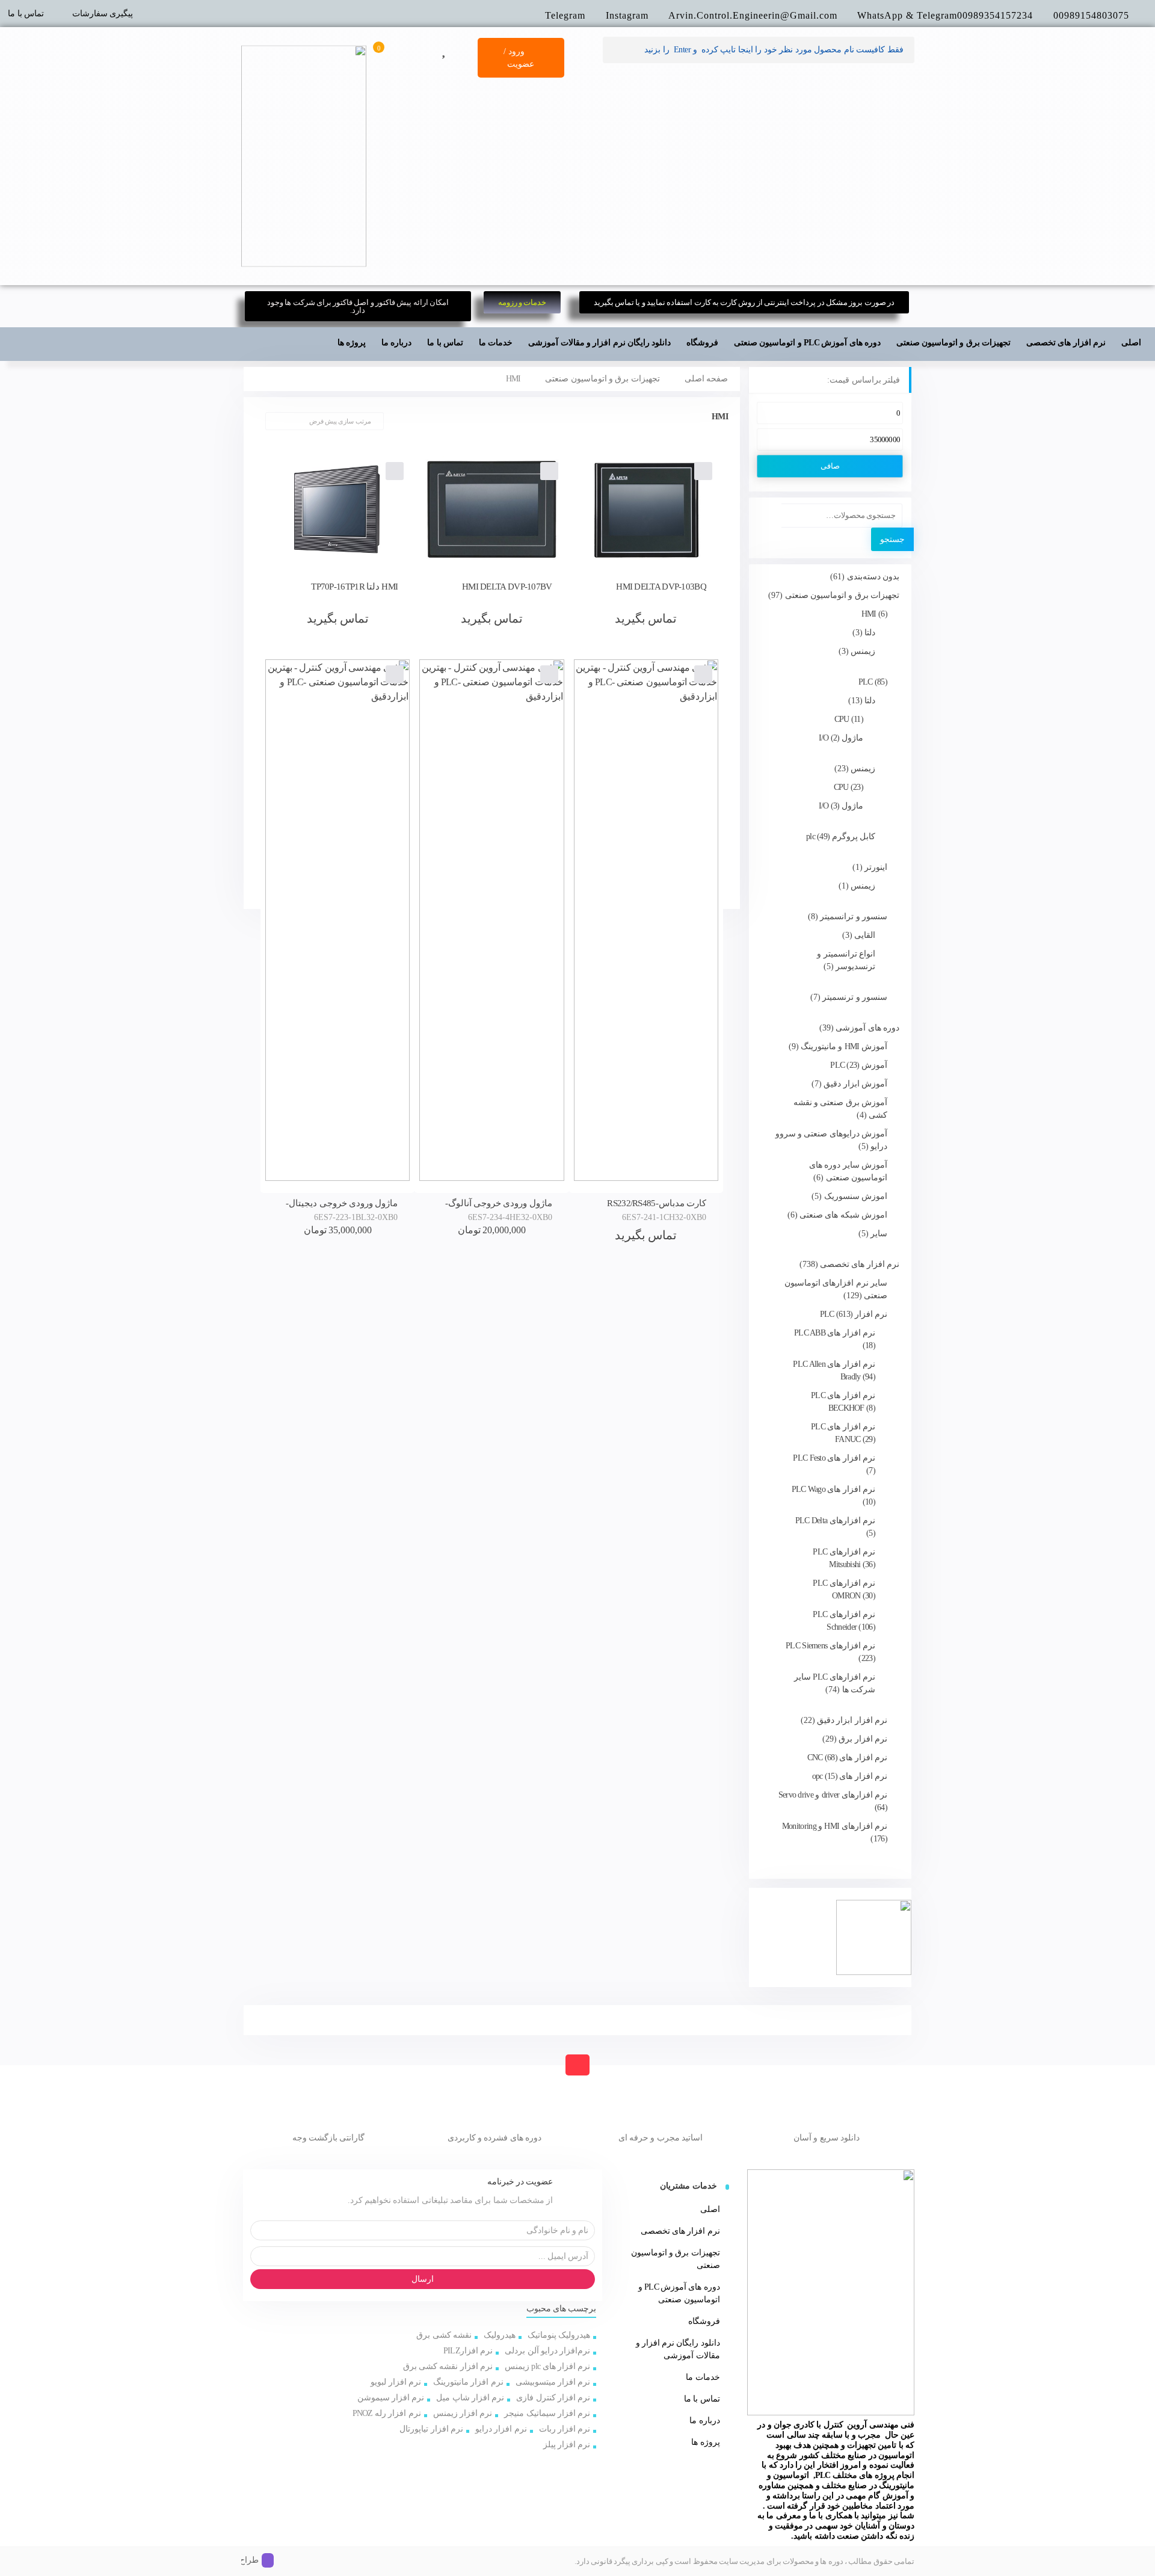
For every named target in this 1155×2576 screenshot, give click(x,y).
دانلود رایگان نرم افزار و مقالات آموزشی (599, 343)
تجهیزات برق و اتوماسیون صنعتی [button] (953, 343)
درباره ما (396, 343)
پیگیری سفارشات (103, 14)
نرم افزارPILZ (468, 2351)
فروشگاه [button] (702, 343)
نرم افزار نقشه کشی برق (448, 2366)
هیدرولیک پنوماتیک (559, 2335)
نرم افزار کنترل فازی (553, 2398)
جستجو (892, 539)
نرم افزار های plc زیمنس (547, 2366)
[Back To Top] (577, 2065)
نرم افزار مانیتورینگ (468, 2382)
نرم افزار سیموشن (391, 2398)
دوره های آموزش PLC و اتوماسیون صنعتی (679, 2293)
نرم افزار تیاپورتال (431, 2429)
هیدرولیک (500, 2335)
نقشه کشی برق (444, 2335)
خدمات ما (496, 343)
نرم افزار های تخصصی (680, 2231)
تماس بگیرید (646, 618)
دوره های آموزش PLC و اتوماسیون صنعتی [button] (807, 343)
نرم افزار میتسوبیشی (553, 2382)
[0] (386, 48)
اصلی (1131, 343)
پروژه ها (352, 343)
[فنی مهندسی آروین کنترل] (304, 156)
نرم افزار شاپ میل (470, 2398)
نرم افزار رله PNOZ (387, 2413)
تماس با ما (26, 14)
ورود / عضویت (519, 58)
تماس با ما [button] (445, 343)
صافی (830, 466)
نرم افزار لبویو (396, 2382)
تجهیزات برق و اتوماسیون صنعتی (602, 379)
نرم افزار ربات (565, 2429)
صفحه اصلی (706, 379)
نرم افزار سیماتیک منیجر (547, 2413)
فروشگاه (704, 2321)
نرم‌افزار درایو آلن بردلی (547, 2351)
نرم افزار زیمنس (463, 2413)
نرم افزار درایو (501, 2429)
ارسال (423, 2279)
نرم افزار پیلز (567, 2445)
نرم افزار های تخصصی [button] (1066, 343)
